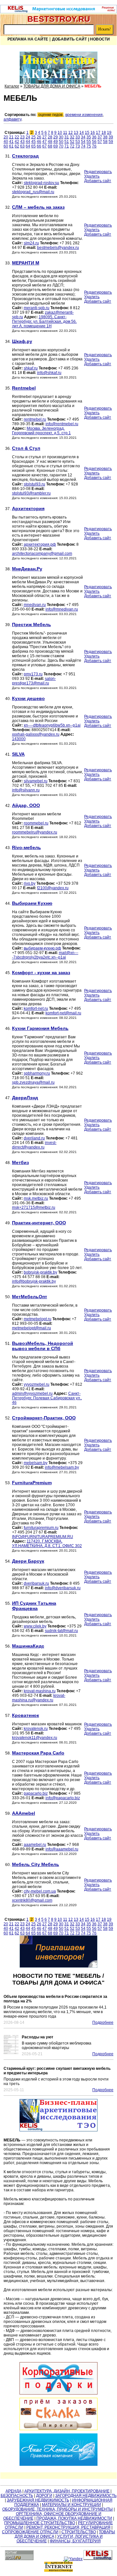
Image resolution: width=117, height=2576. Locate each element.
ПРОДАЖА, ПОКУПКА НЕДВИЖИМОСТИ (74, 2518)
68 (50, 146)
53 (78, 142)
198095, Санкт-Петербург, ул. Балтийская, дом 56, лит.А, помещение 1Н (44, 321)
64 (28, 146)
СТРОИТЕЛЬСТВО (79, 2532)
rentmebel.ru (35, 419)
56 (94, 142)
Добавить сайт (69, 39)
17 (98, 133)
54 (83, 142)
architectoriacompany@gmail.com (42, 554)
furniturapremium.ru (41, 1528)
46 (39, 142)
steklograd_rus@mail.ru (33, 192)
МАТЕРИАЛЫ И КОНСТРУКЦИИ (71, 2505)
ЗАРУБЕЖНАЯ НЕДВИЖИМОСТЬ (38, 2500)
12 (71, 133)
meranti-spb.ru (37, 308)
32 (72, 137)
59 (111, 142)
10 (60, 133)
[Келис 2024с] (58, 2115)
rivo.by (30, 883)
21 (11, 137)
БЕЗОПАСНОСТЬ (17, 2496)
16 (93, 133)
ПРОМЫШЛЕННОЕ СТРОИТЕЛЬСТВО (40, 2523)
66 (39, 146)
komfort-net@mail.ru (63, 1013)
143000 (19, 739)
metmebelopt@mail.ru (32, 1328)
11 (65, 133)
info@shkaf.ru (49, 373)
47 (45, 142)
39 (111, 137)
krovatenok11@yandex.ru (35, 1738)
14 (82, 133)
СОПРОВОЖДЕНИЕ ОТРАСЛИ (30, 2532)
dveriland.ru (34, 1138)
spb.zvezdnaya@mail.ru (33, 1082)
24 (28, 137)
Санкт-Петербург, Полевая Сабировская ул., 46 (47, 1398)
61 (11, 146)
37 (100, 137)
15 (87, 133)
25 (33, 137)
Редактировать (98, 172)
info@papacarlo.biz (63, 1798)
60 (6, 146)
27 (45, 137)
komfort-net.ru (36, 1008)
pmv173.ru (33, 674)
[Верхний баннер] (58, 12)
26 (39, 137)
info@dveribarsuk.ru (63, 1588)
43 (22, 142)
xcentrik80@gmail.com (32, 1900)
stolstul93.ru (34, 484)
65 (33, 146)
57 (100, 142)
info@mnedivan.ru (62, 609)
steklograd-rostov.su (41, 183)
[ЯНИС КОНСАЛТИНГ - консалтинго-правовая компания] (58, 2450)
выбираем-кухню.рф (42, 948)
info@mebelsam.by (62, 1467)
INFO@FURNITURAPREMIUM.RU (43, 1537)
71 (67, 146)
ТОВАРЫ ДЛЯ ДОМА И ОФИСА (52, 86)
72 (72, 146)
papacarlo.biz (36, 1793)
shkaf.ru (31, 368)
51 (67, 142)
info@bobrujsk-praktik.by (34, 1281)
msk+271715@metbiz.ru (34, 1207)
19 (109, 133)
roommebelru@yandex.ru (35, 832)
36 (94, 137)
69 (56, 146)
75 (89, 146)
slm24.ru (31, 243)
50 (61, 142)
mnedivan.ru (35, 605)
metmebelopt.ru (38, 1319)
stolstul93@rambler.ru (31, 493)
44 (28, 142)
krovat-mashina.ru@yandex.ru (39, 1698)
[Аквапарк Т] (58, 68)
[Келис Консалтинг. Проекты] (58, 1952)
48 (50, 142)
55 (89, 142)
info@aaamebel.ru (62, 1849)
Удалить (92, 176)
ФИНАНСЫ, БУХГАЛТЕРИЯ (75, 2541)
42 (17, 142)
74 (83, 146)
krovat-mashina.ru (40, 1691)
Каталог (12, 86)
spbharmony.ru (37, 1073)
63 (22, 146)
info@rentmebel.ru (62, 424)
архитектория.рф (40, 544)
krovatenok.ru (36, 1729)
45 (33, 142)
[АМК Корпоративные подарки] (58, 2378)
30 (61, 137)
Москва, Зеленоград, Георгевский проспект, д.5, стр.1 (41, 431)
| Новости (99, 39)
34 (83, 137)
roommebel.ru (36, 823)
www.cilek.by (35, 1626)
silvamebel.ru (36, 781)
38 (105, 137)
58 (105, 142)
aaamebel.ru (35, 1845)
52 (72, 142)
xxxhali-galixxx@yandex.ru (36, 734)
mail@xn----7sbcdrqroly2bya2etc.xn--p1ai (45, 955)
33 (78, 137)
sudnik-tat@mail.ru (61, 1631)
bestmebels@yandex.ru (58, 248)
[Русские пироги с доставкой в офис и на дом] (58, 2414)
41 (11, 142)
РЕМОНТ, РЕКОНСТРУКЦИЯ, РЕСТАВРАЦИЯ (68, 2527)
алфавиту (13, 119)
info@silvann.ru (26, 790)
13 (76, 133)
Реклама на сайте (28, 39)
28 (50, 137)
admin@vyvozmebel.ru (32, 1393)
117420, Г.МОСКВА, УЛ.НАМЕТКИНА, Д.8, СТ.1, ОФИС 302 (47, 1544)
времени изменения (84, 115)
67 (45, 146)
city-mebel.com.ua (40, 1891)
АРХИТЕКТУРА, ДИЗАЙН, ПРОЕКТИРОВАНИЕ (67, 2491)
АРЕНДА (13, 2491)
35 (89, 137)
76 (94, 146)
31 (67, 137)
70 (61, 146)
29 (56, 137)
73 (78, 146)
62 (17, 146)
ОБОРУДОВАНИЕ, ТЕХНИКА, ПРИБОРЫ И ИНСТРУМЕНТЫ (58, 2509)
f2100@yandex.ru (53, 888)
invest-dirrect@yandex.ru (34, 1145)
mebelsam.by (36, 1463)
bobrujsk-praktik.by (40, 1272)
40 (6, 142)
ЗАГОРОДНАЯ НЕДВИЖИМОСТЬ (86, 2496)
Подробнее (103, 2022)
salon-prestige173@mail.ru (34, 681)
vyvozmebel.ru (37, 1384)
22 (17, 137)
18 (104, 133)
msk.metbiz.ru (36, 1198)
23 (22, 137)
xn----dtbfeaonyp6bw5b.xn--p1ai (52, 725)
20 (6, 137)
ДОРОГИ (44, 2496)
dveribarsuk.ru (36, 1583)
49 (56, 142)
